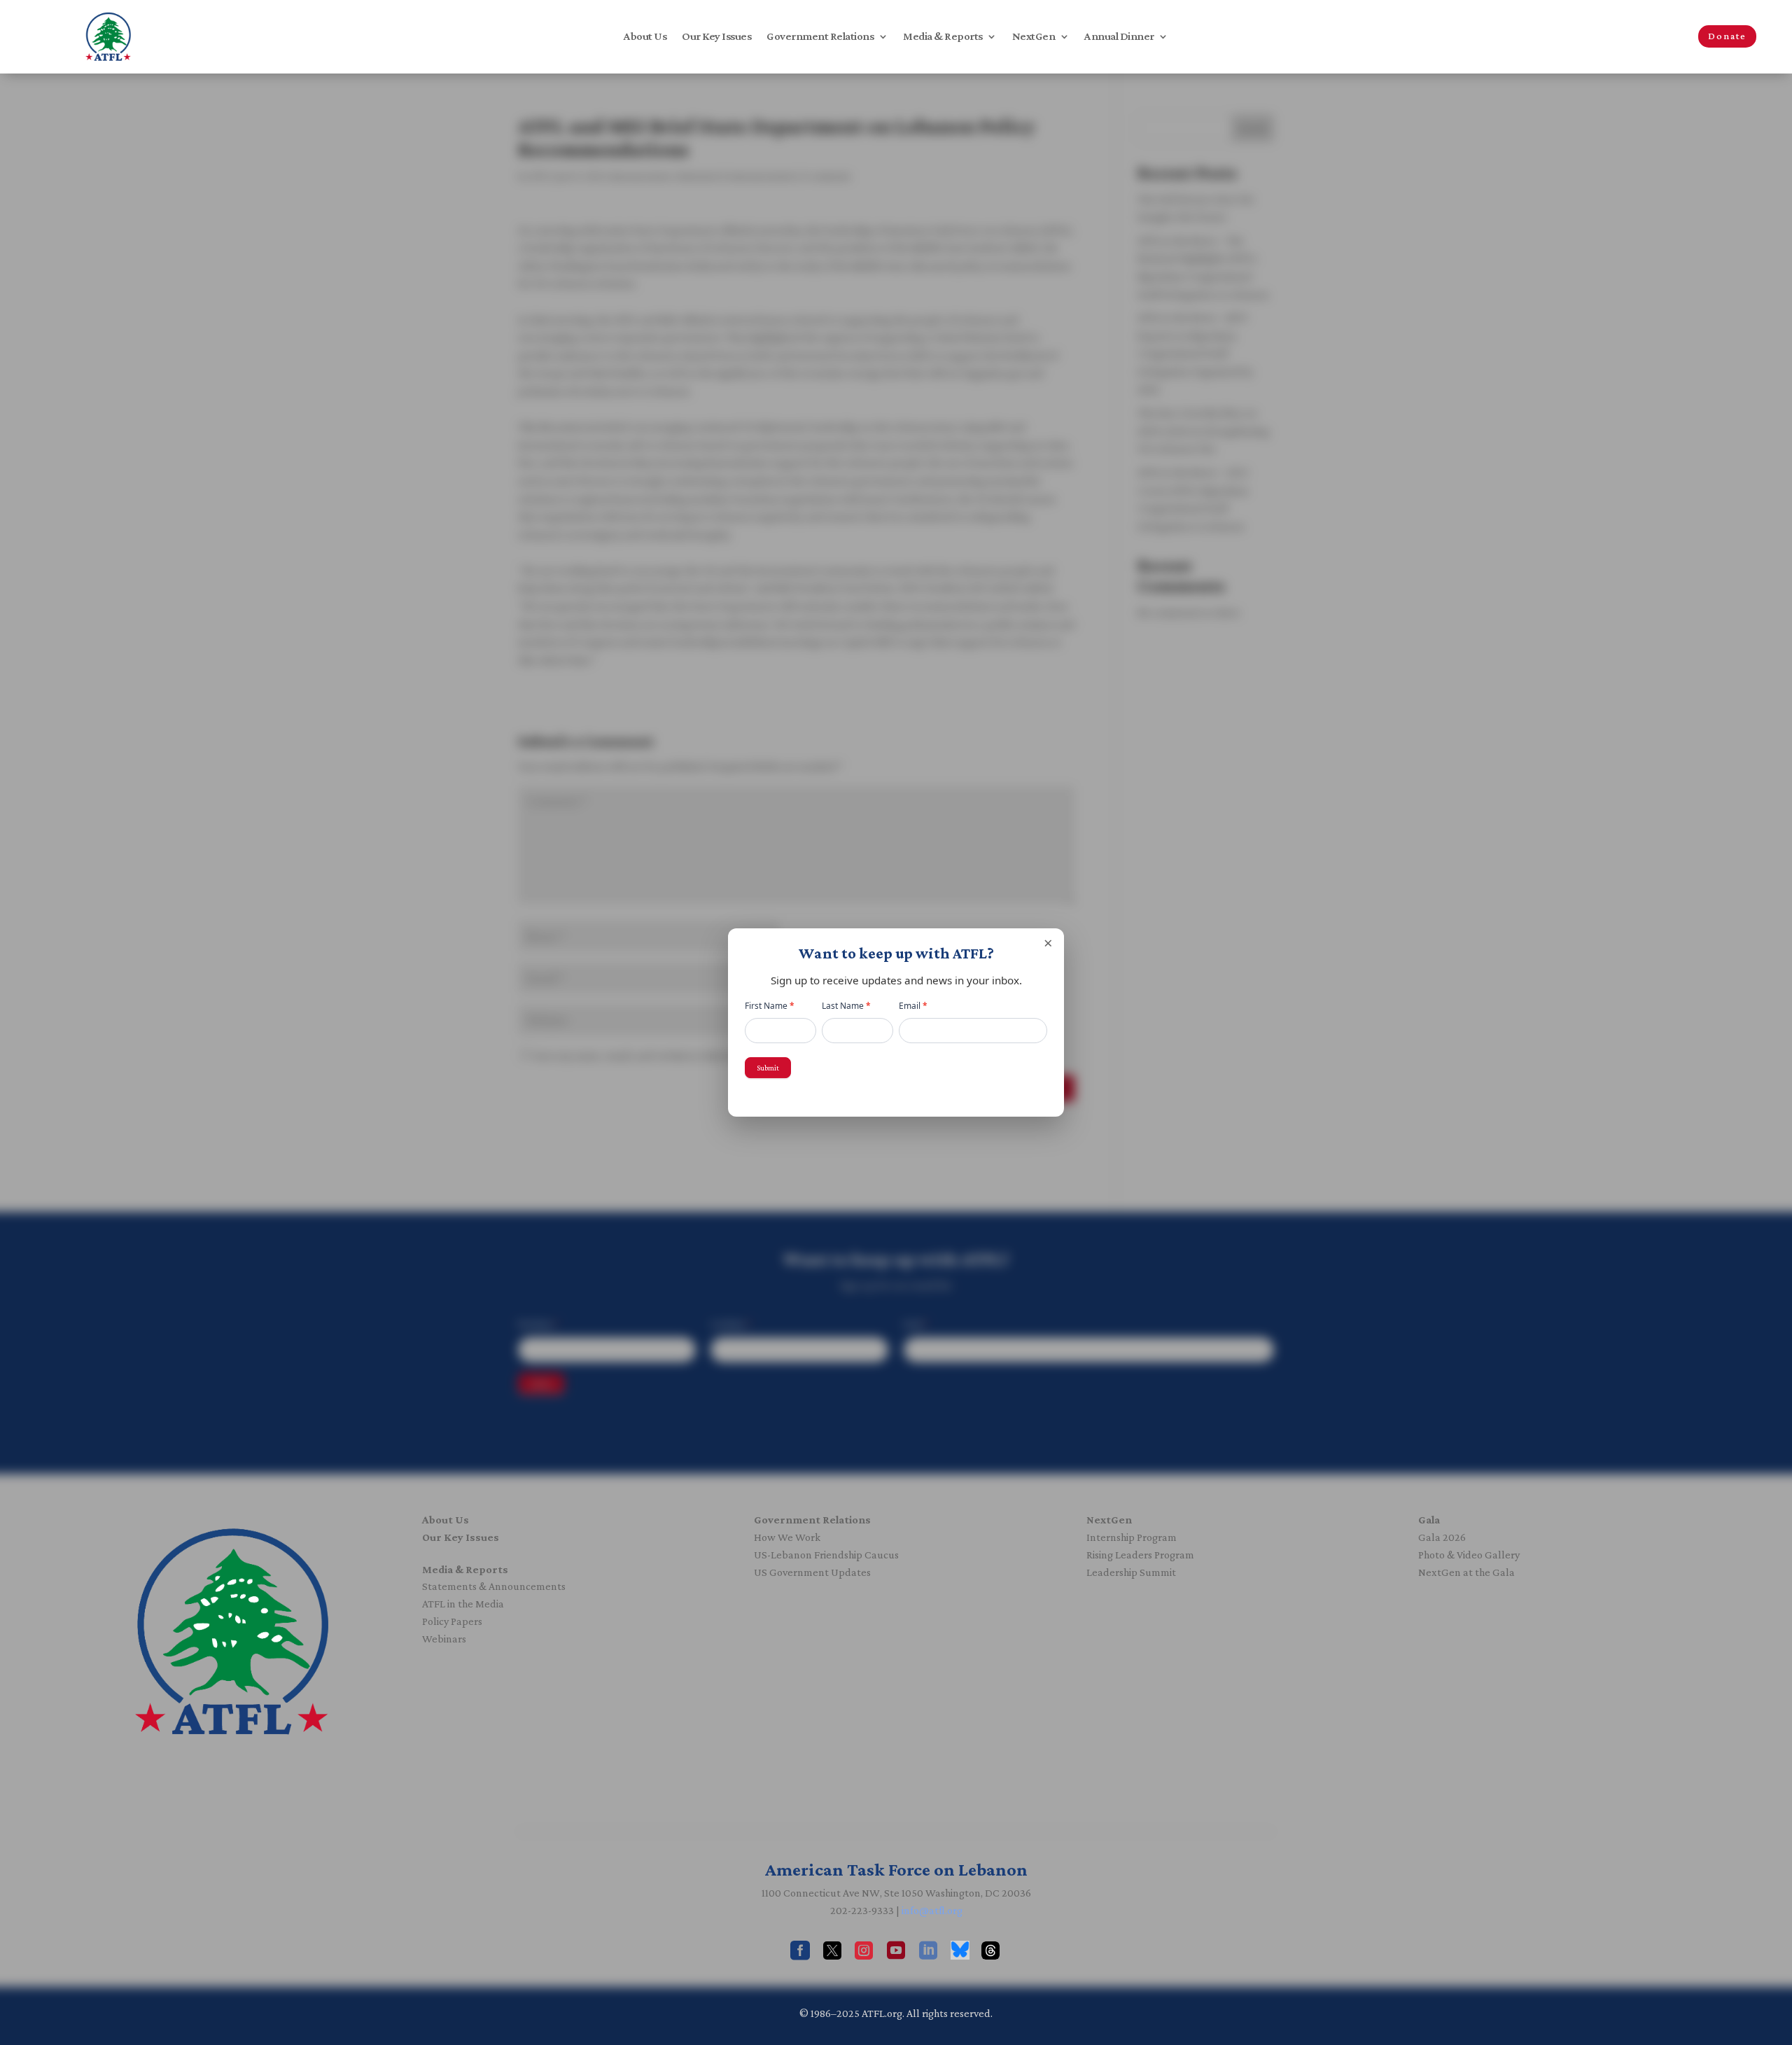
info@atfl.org (932, 1910)
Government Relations (820, 37)
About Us (645, 37)
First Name (770, 1006)
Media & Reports (943, 37)
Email (913, 1006)
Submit (768, 1068)
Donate (1727, 36)
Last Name (846, 1006)
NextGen (1034, 37)
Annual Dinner (1119, 37)
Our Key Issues (716, 37)
